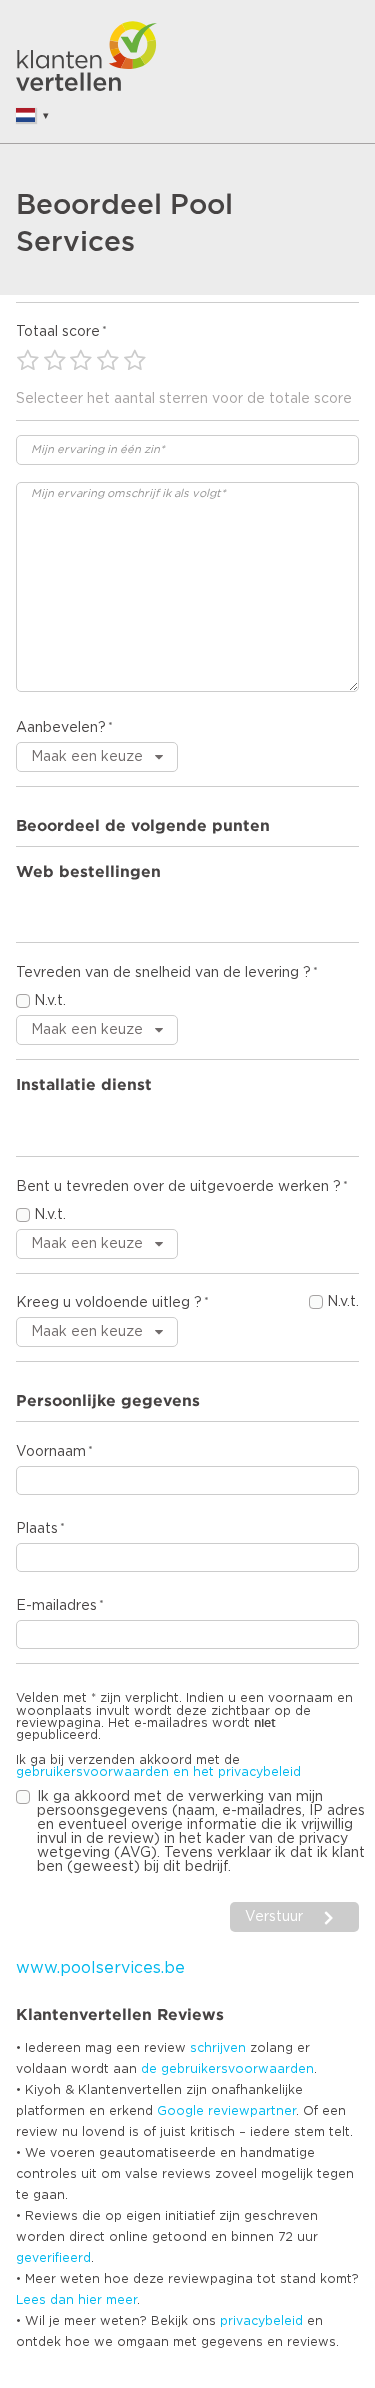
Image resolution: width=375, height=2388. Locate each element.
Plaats (37, 1529)
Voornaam (51, 1452)
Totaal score (58, 332)
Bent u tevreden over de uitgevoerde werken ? (178, 1187)
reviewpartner (252, 2111)
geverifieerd (53, 2258)
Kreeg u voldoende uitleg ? (109, 1303)
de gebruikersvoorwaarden (227, 2069)
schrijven (218, 2048)
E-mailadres (56, 1606)
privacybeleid (261, 2321)
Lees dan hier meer (76, 2300)
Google (180, 2111)
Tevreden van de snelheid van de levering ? (163, 973)
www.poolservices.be (100, 1968)
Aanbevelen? (61, 728)
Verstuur (274, 1917)
